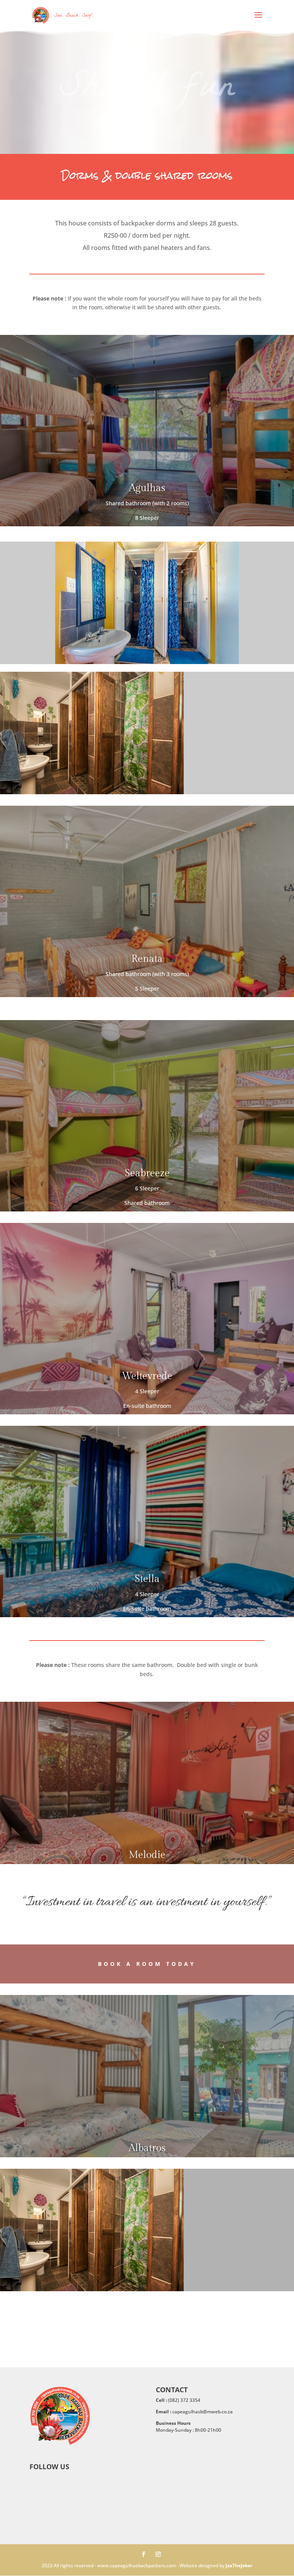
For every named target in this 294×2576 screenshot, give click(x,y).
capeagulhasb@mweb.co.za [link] (203, 2412)
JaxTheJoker (239, 2565)
